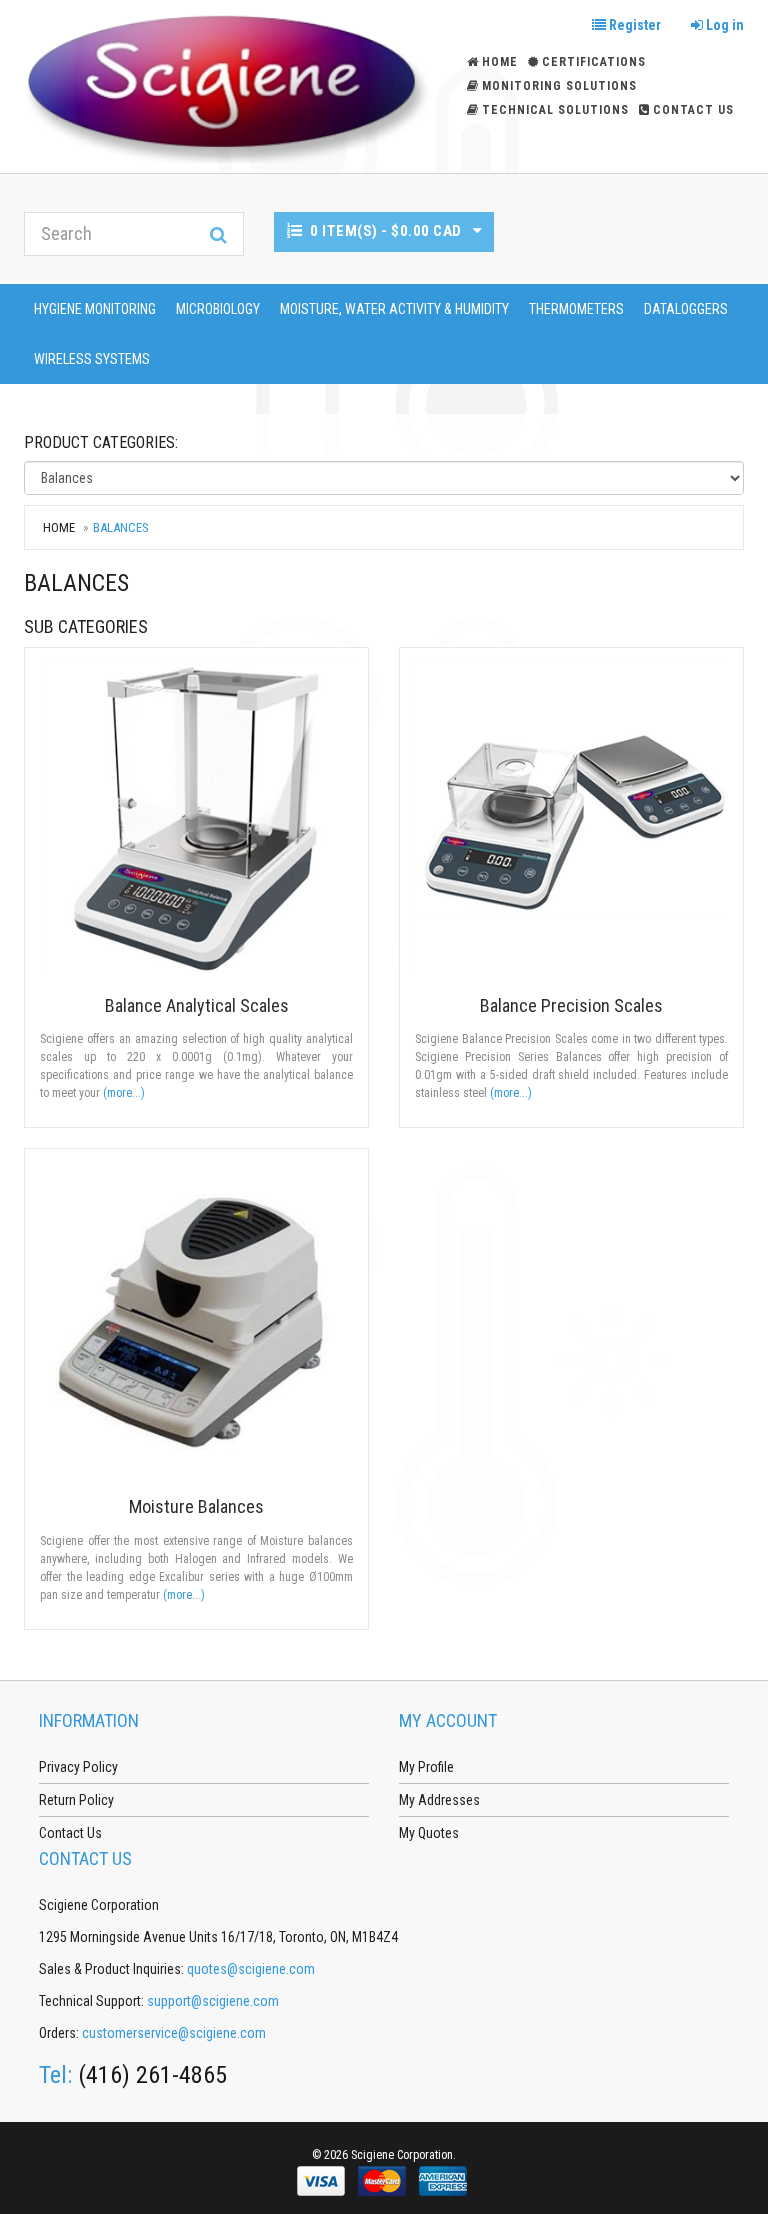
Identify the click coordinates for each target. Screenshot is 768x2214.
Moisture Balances (196, 1506)
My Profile (426, 1767)
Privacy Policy (78, 1767)
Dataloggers (686, 309)
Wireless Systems (92, 359)
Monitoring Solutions (559, 86)
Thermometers (576, 309)
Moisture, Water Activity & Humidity (394, 309)
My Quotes (429, 1833)
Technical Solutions (555, 110)
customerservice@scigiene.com (174, 2033)
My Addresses (439, 1800)
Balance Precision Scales (571, 1005)
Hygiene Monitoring (95, 309)
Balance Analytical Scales (197, 1005)
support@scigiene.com (213, 2001)
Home (59, 527)
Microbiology (218, 309)
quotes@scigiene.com (251, 1969)
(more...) (124, 1093)
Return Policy (76, 1800)
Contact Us (693, 110)
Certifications (594, 62)
